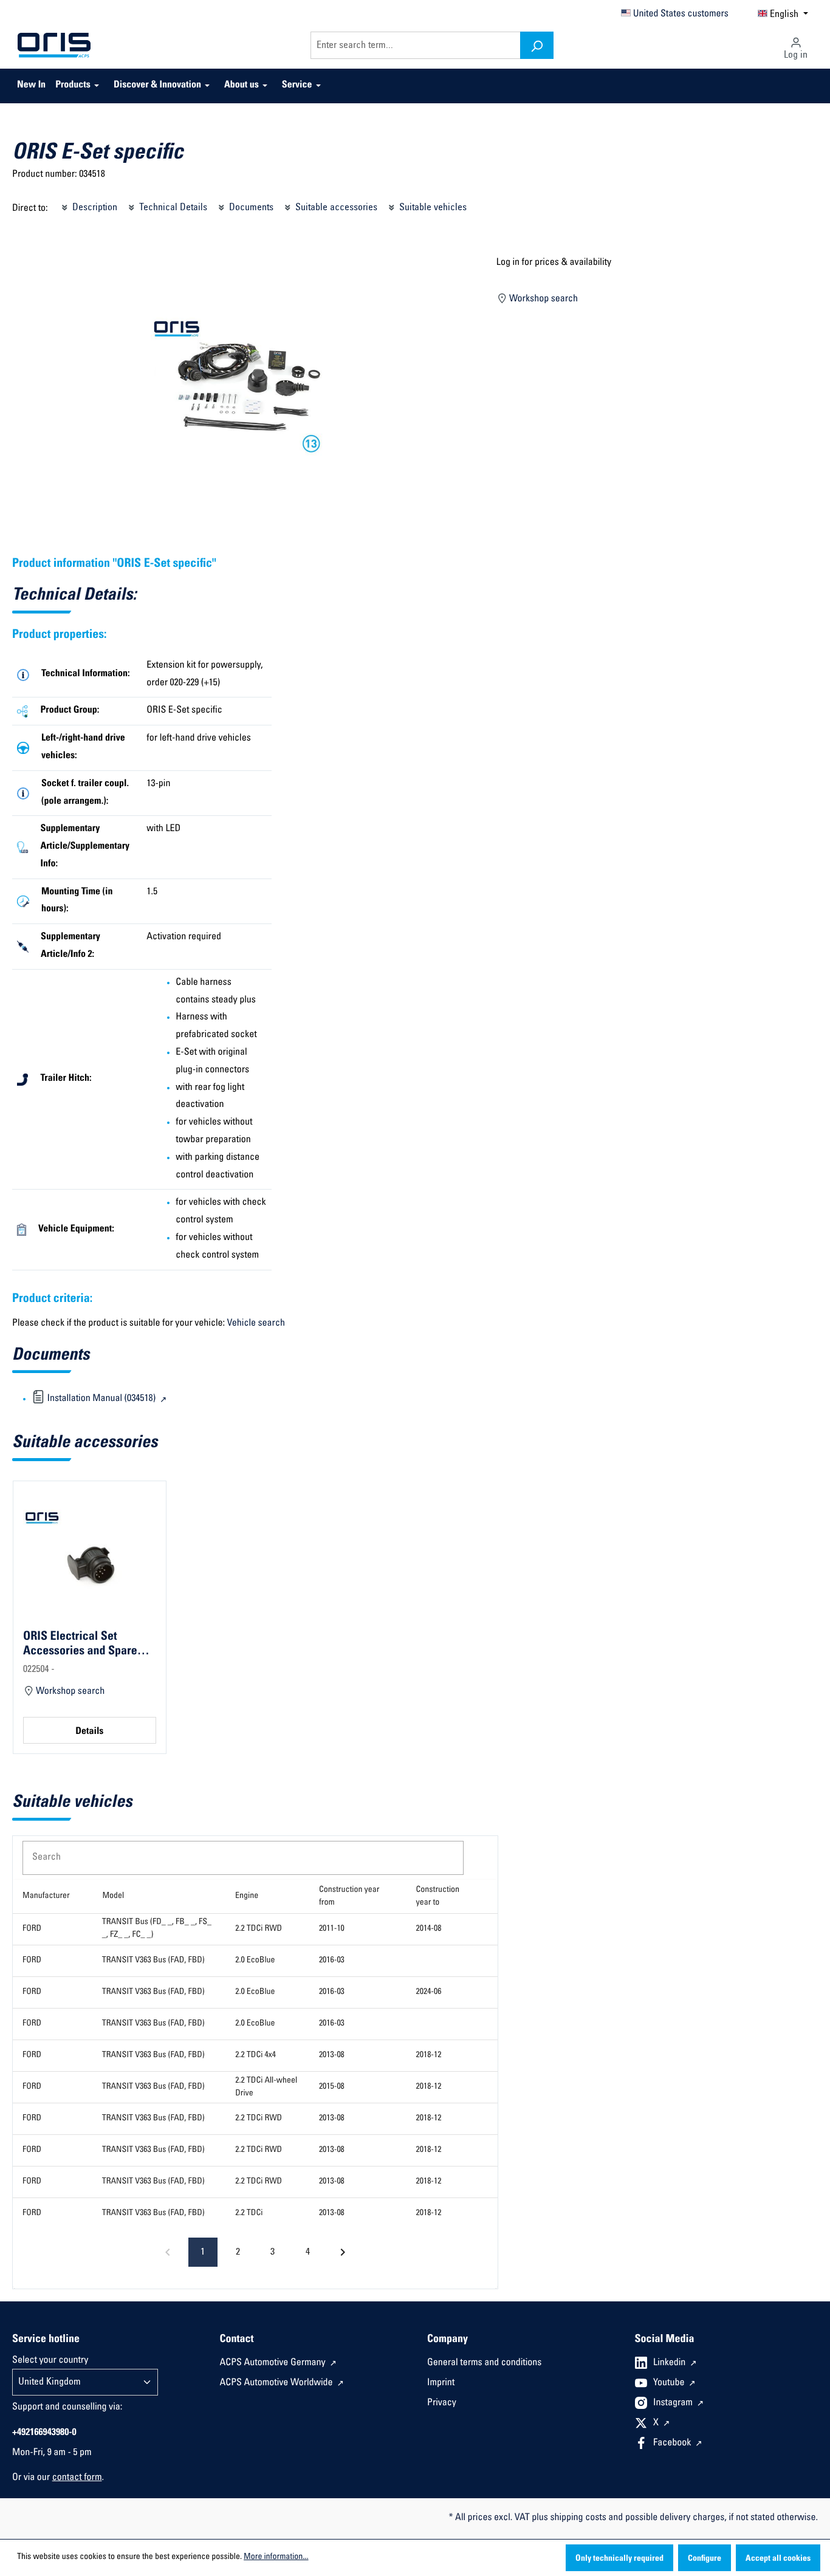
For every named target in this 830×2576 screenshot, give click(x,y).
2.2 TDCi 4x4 (256, 2055)
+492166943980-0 (44, 2433)
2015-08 (332, 2087)
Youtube (670, 2383)
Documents (250, 208)
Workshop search (542, 300)
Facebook (673, 2444)
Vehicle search (256, 1324)
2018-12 (429, 2055)
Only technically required (619, 2559)
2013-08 (332, 2055)
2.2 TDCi (249, 2213)
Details (89, 1732)
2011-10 (332, 1929)
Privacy (442, 2403)
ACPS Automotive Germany (274, 2363)
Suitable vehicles (432, 208)
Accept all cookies (778, 2559)
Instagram (674, 2403)
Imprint (441, 2383)
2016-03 (332, 1961)
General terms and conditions (484, 2363)
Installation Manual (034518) (101, 1399)
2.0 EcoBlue (255, 1961)
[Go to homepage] (54, 46)
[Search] (537, 45)
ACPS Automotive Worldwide (278, 2383)
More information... (276, 2557)
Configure (705, 2559)
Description (94, 208)
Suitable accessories (335, 208)
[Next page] (343, 2252)
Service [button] (297, 86)
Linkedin (671, 2363)
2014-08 (429, 1929)
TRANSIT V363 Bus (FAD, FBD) (153, 1961)
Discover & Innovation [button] (157, 86)
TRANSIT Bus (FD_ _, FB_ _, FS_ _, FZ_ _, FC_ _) (157, 1929)
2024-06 (429, 1992)
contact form (77, 2478)
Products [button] (73, 86)
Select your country (50, 2361)
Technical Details (172, 208)
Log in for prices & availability (554, 263)
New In (31, 86)
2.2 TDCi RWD (259, 1929)
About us (242, 86)
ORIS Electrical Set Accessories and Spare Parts (80, 1644)
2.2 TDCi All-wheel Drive (266, 2087)
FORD (32, 1929)
